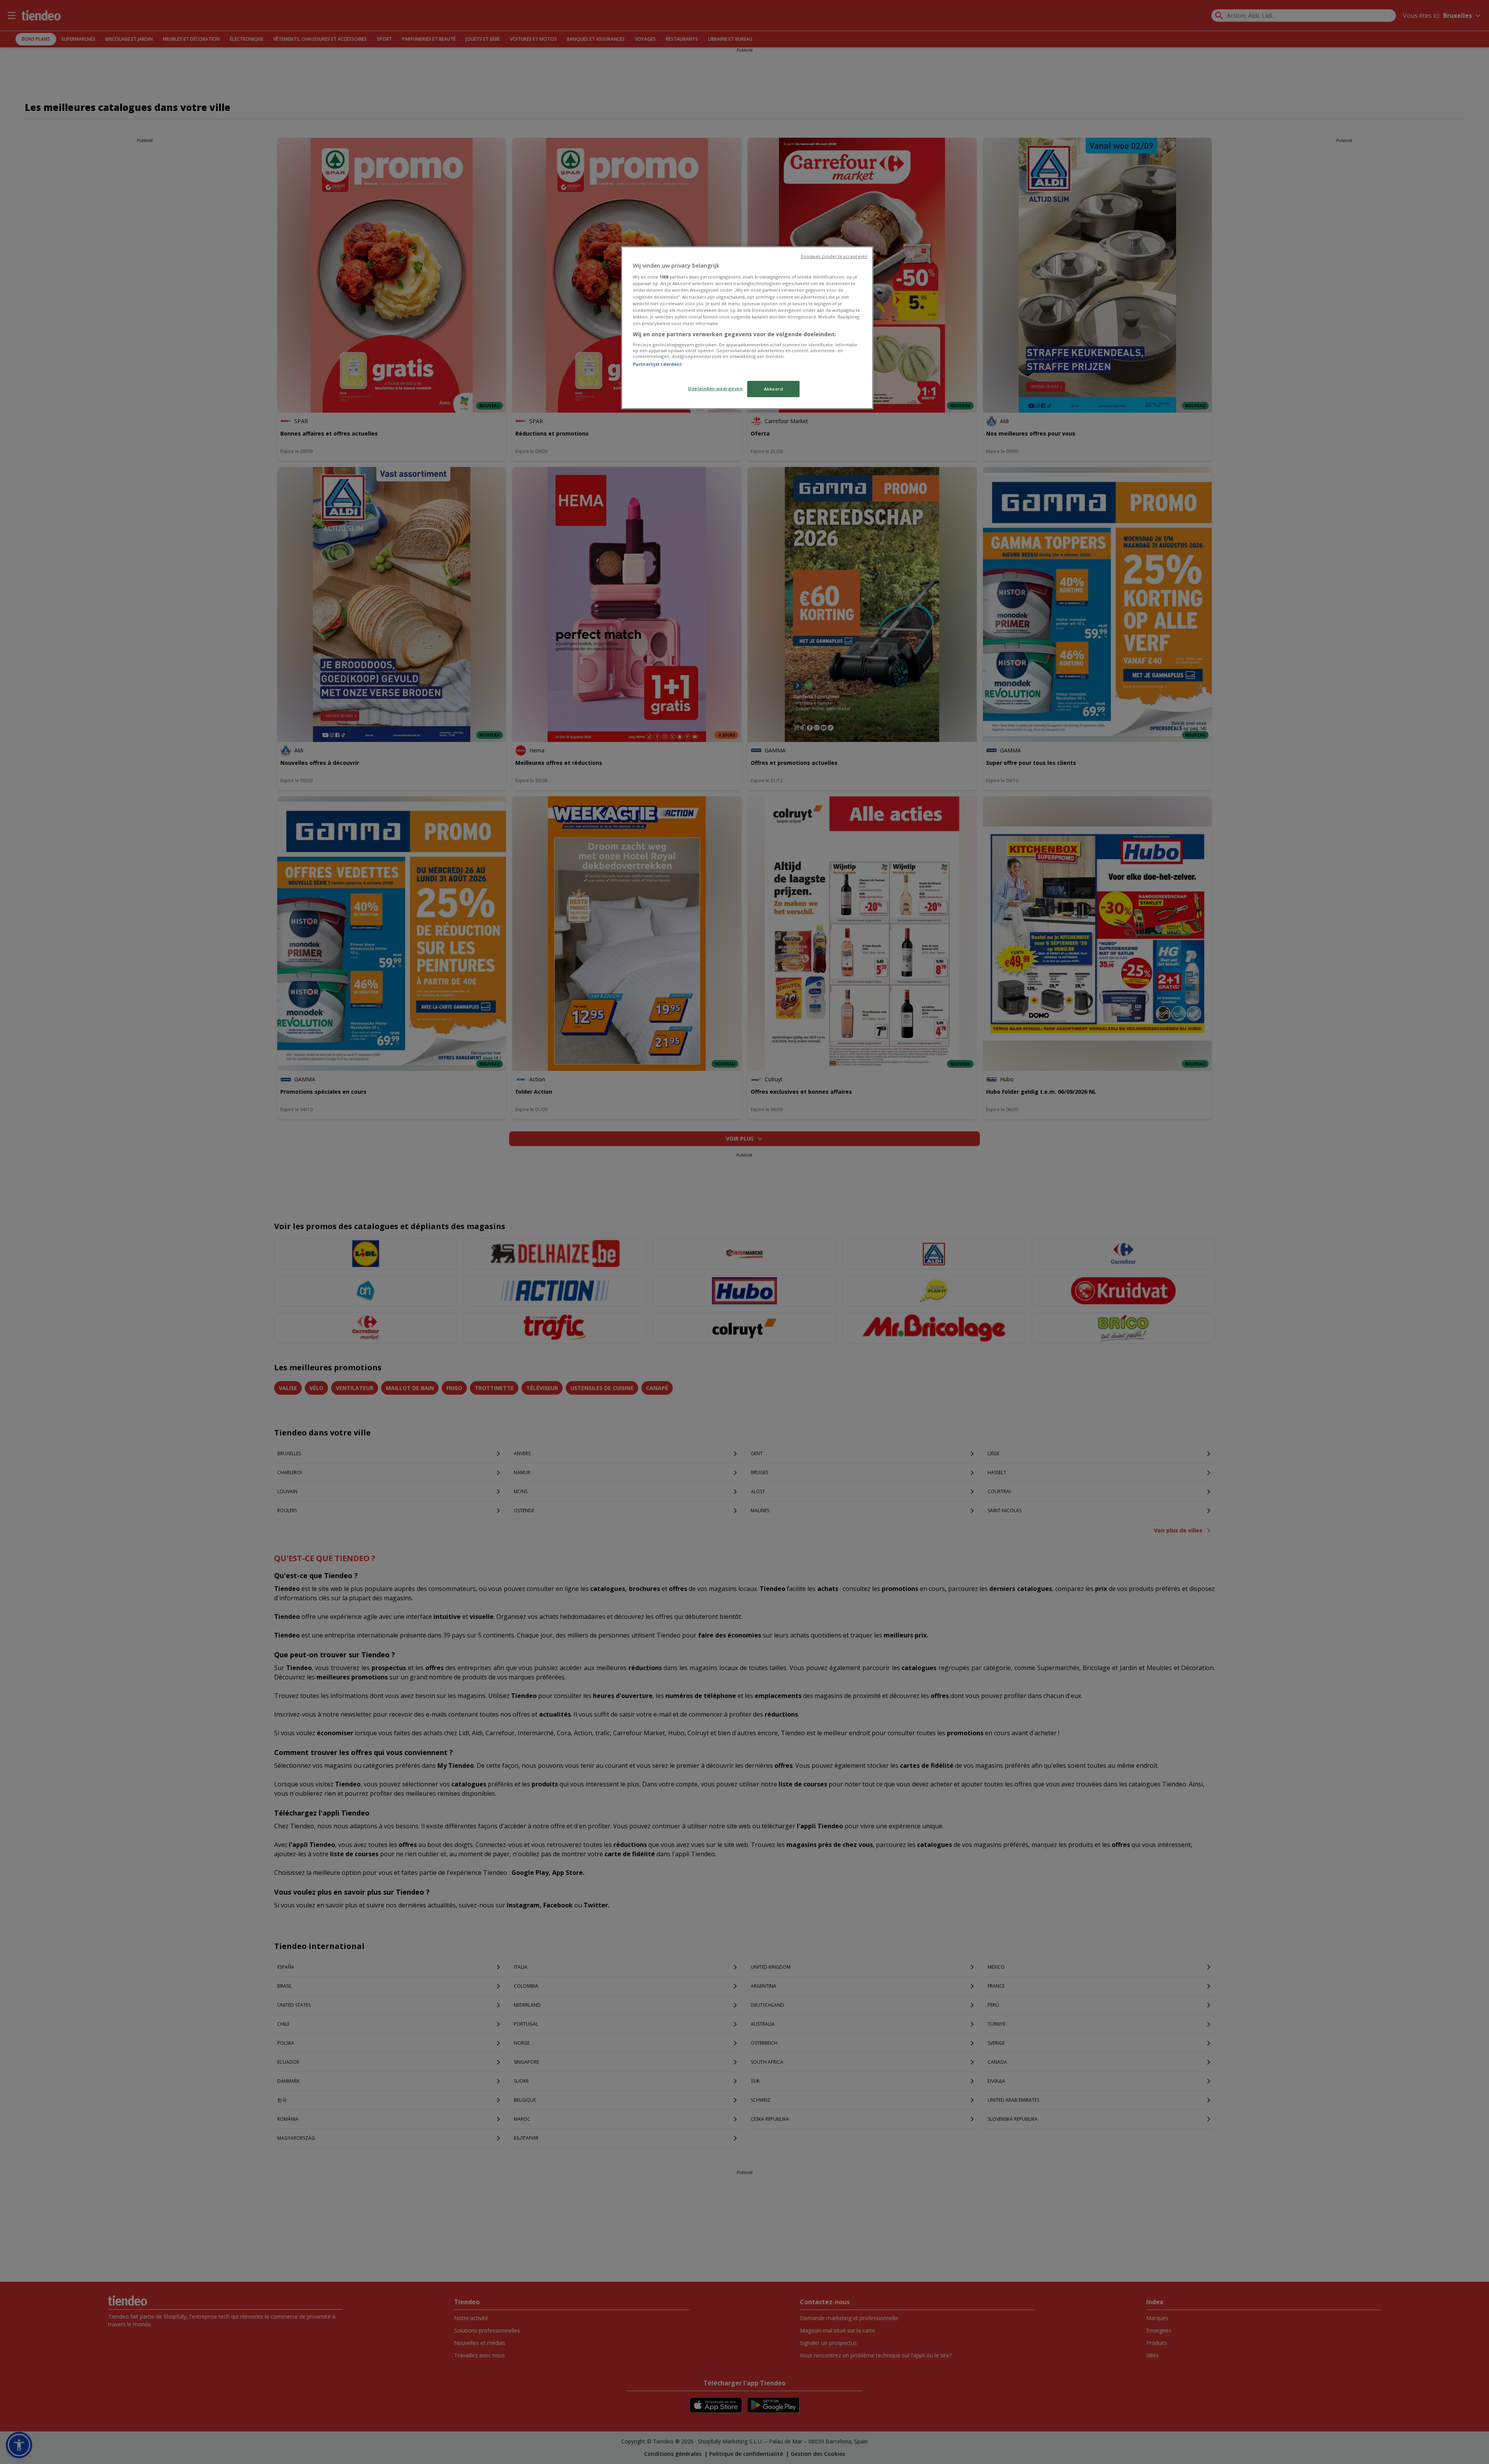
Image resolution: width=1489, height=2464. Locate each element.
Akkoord (774, 389)
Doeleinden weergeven (715, 388)
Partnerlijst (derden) (657, 364)
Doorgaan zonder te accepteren (834, 256)
